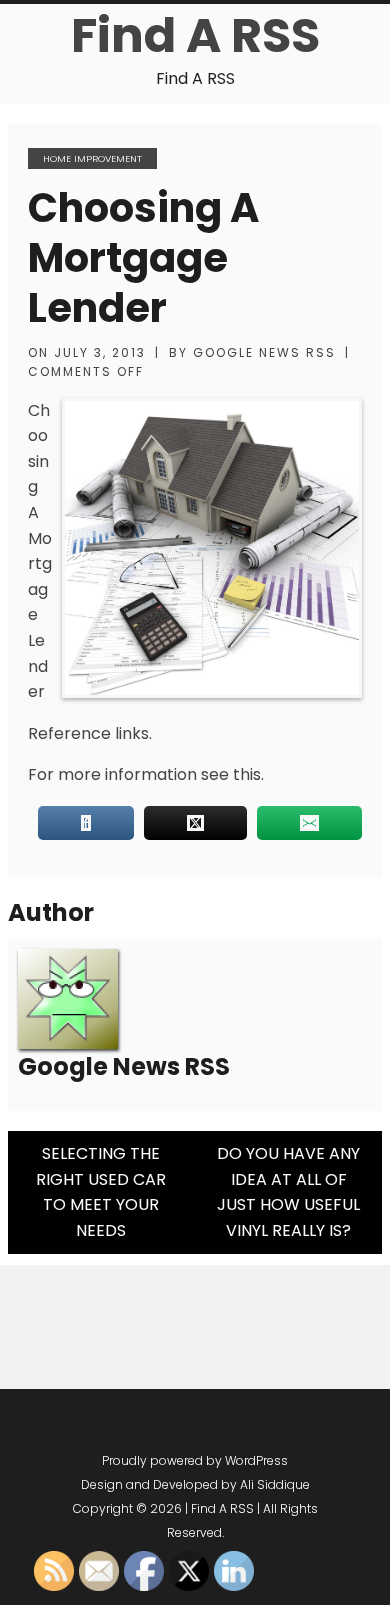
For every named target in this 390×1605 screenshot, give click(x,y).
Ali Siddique (275, 1484)
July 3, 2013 (100, 352)
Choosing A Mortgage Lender (143, 258)
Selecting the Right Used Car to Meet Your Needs (101, 1192)
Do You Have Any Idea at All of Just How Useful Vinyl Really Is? (288, 1192)
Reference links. (90, 733)
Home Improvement (92, 158)
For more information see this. (146, 774)
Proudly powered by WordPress (195, 1460)
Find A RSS (195, 35)
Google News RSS (264, 352)
